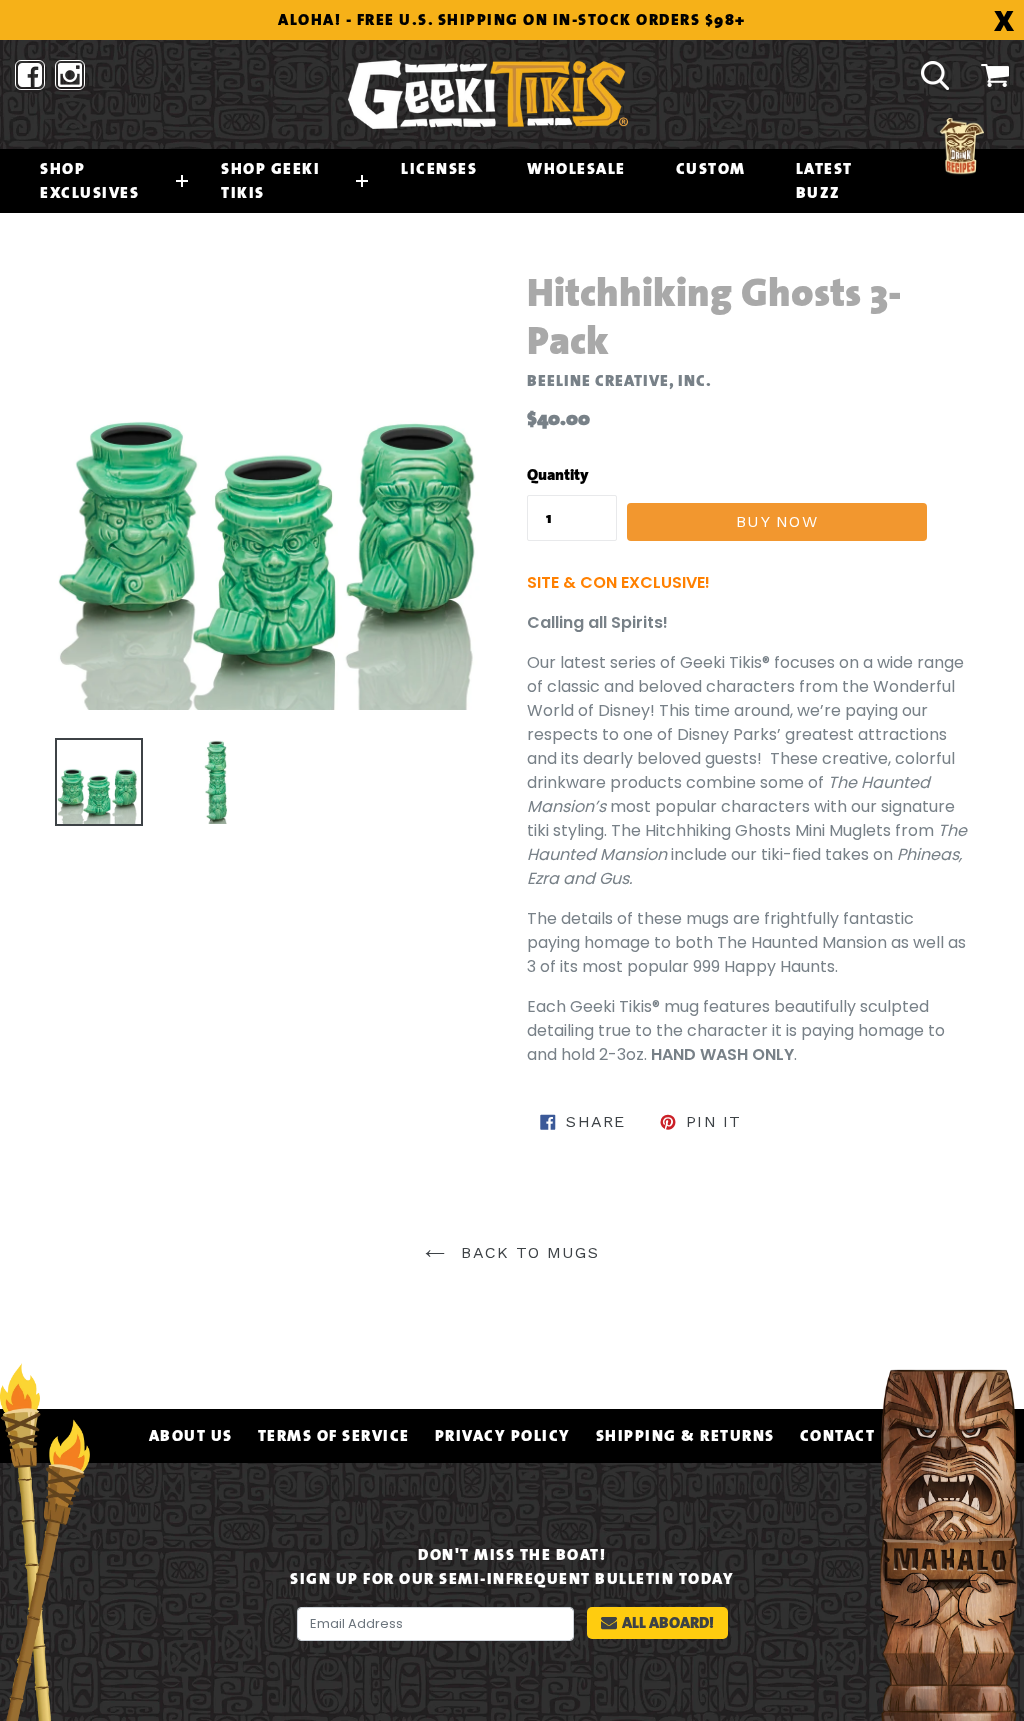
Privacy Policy (503, 1436)
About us (191, 1436)
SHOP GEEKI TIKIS (270, 181)
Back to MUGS (527, 1252)
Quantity (558, 475)
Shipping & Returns (685, 1436)
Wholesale (576, 169)
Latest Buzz (824, 181)
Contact (838, 1436)
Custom (711, 169)
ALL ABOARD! (668, 1622)
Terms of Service (334, 1436)
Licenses (439, 169)
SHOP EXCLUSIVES (89, 181)
